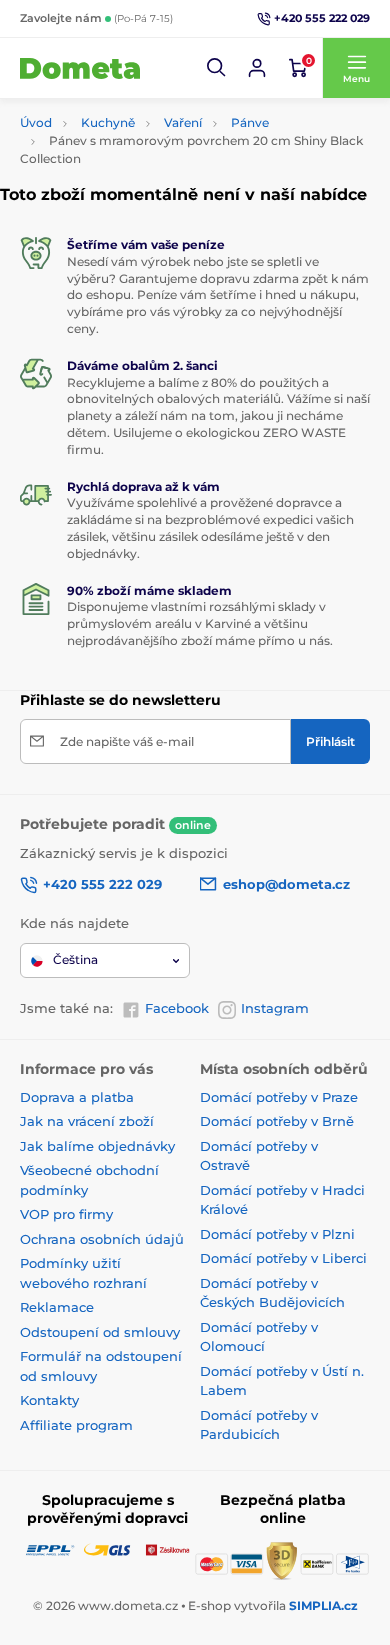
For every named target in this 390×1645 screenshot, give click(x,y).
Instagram (275, 1008)
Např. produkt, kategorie (148, 114)
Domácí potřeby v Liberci (283, 1258)
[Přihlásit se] (257, 68)
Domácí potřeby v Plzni (277, 1234)
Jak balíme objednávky (97, 1146)
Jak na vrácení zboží (87, 1121)
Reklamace (57, 1307)
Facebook (177, 1008)
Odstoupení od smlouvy (100, 1332)
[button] (217, 68)
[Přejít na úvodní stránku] (80, 68)
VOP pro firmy (66, 1214)
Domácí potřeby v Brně (277, 1121)
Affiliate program (76, 1425)
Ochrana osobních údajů (102, 1239)
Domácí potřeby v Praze (279, 1097)
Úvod (36, 122)
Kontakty (49, 1400)
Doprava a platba (77, 1097)
